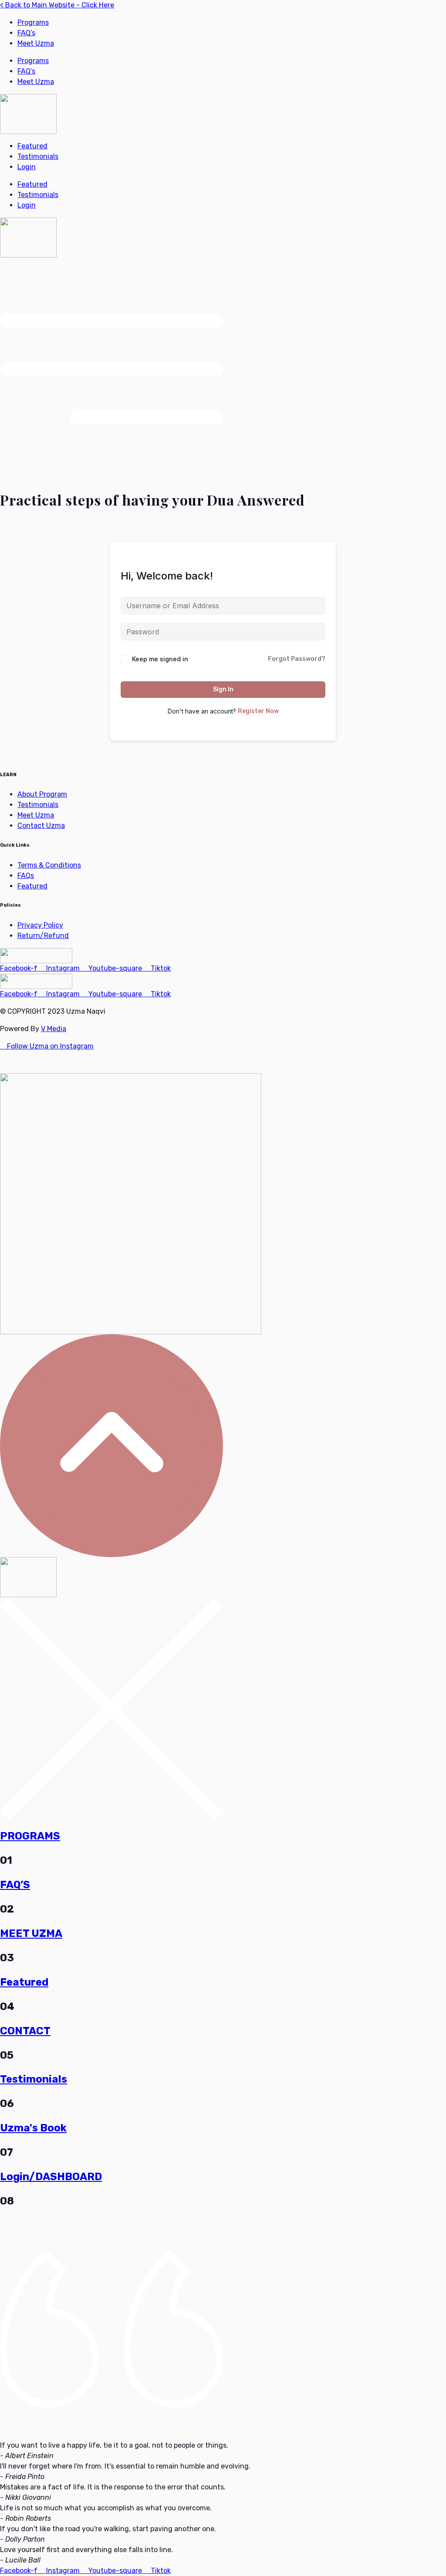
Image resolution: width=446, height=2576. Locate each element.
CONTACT (25, 2031)
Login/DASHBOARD (51, 2177)
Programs (33, 22)
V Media (54, 1029)
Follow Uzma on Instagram (49, 1046)
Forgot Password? (297, 659)
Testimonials (38, 156)
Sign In (223, 689)
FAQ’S (15, 1885)
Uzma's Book (33, 2128)
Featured (32, 146)
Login (27, 167)
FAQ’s (26, 33)
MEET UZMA (31, 1933)
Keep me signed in (160, 659)
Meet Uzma (36, 43)
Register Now (258, 711)
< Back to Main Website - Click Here (57, 5)
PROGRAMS (30, 1836)
